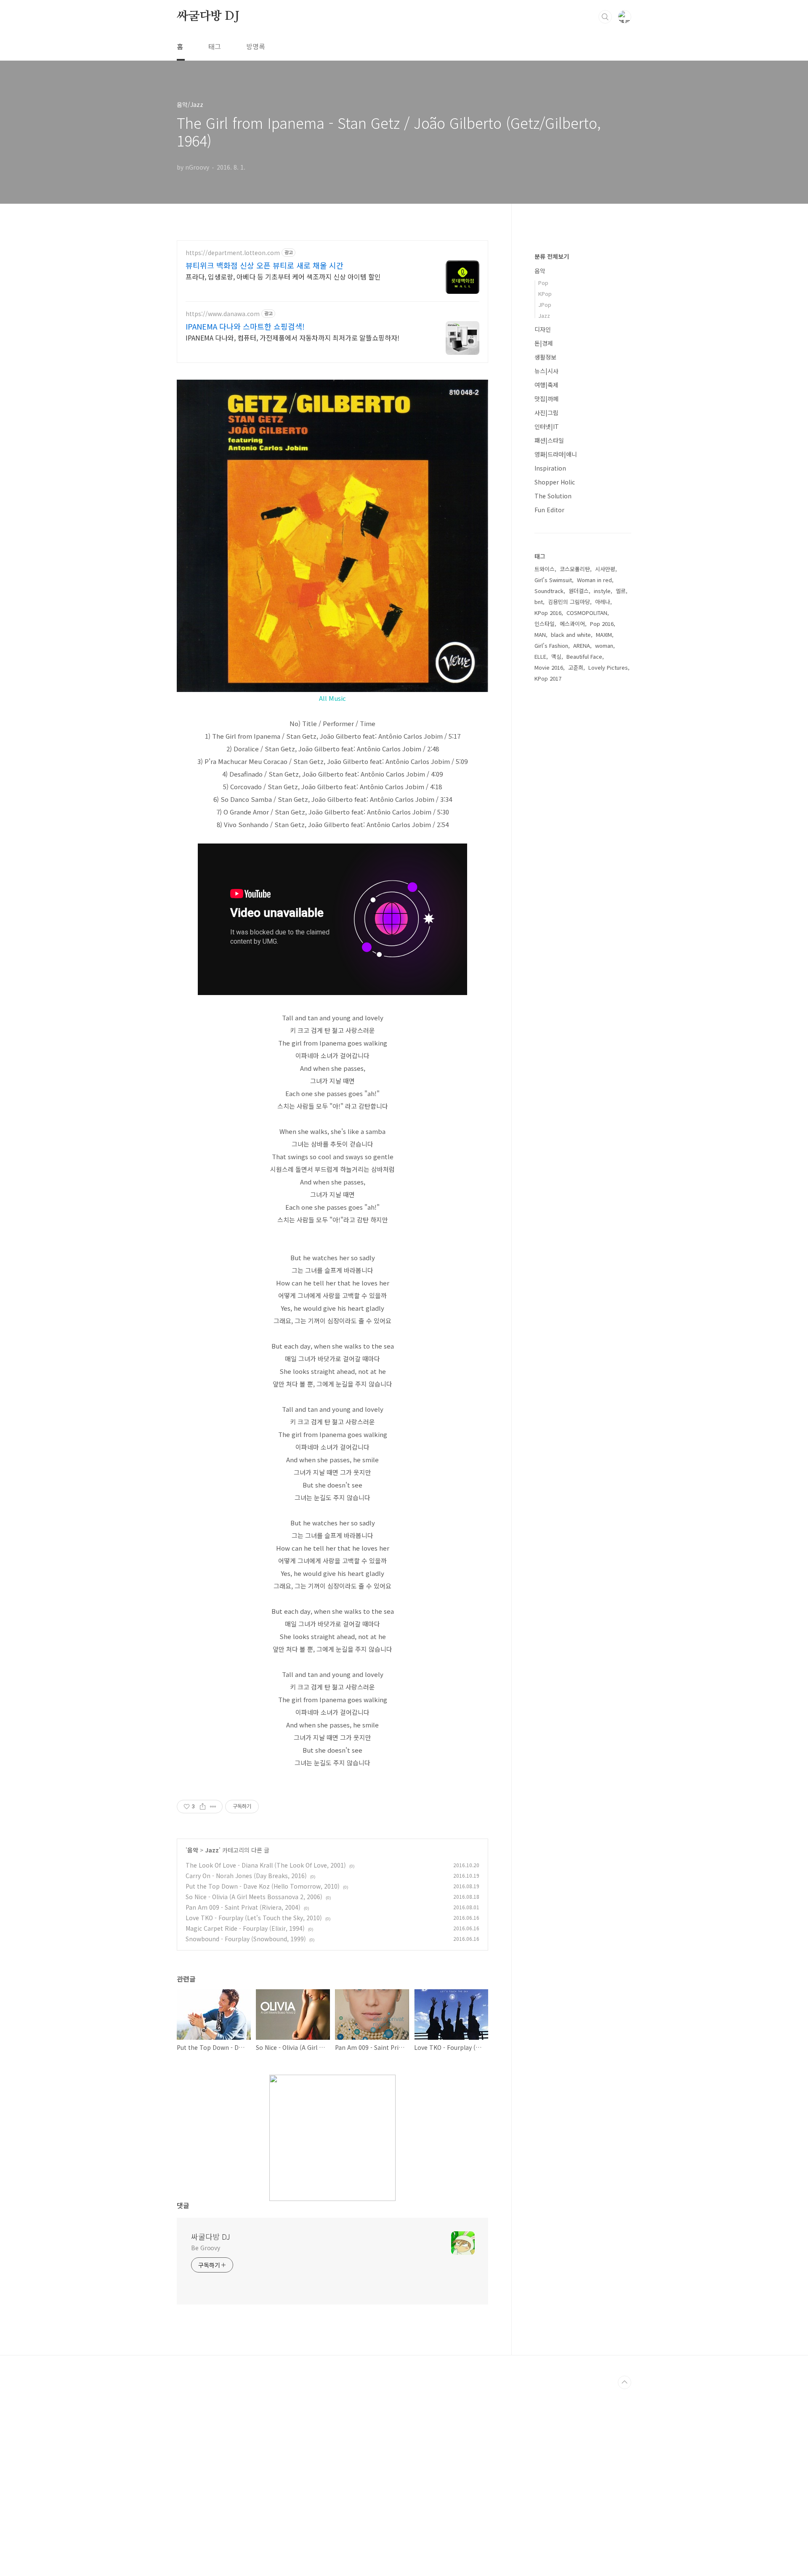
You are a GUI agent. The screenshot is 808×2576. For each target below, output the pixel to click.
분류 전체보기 (552, 256)
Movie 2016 (549, 667)
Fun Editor (549, 510)
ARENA (582, 645)
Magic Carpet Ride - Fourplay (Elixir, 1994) (245, 1928)
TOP (625, 2382)
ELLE (540, 656)
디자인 (543, 329)
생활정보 (545, 357)
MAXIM (604, 635)
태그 (215, 46)
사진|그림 (546, 412)
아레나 (603, 602)
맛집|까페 (546, 399)
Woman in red (594, 580)
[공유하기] (203, 1807)
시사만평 (605, 569)
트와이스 (545, 569)
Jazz (212, 1850)
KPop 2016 (548, 613)
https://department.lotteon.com (233, 253)
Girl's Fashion (551, 645)
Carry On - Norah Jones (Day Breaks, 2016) (246, 1876)
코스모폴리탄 (575, 569)
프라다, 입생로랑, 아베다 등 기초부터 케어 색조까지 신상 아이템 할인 (283, 276)
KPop (545, 294)
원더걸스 (579, 591)
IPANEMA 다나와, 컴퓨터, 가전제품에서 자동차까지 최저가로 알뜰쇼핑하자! (292, 337)
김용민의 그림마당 (569, 602)
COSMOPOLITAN (587, 613)
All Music (332, 698)
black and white (571, 635)
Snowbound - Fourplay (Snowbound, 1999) (246, 1939)
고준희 (576, 667)
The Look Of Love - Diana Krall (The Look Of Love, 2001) (266, 1865)
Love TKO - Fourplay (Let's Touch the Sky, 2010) (254, 1918)
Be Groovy (206, 2248)
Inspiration (550, 468)
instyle (602, 591)
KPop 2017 (548, 678)
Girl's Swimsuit (553, 580)
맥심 (556, 656)
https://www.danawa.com (223, 314)
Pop (543, 283)
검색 (605, 17)
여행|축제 (546, 385)
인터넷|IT (547, 426)
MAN (540, 635)
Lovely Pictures (608, 667)
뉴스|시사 (546, 371)
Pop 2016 (602, 624)
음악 (193, 1850)
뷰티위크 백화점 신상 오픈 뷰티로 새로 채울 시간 (264, 265)
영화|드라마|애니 (556, 454)
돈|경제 (544, 343)
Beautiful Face (584, 656)
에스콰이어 (572, 624)
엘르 (621, 591)
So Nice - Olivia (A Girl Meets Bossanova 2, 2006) (254, 1897)
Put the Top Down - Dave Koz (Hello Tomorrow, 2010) (263, 1886)
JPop (545, 305)
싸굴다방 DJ (208, 16)
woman (604, 645)
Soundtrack (549, 591)
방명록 (256, 46)
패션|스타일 (549, 440)
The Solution (553, 496)
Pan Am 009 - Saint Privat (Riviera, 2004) (243, 1907)
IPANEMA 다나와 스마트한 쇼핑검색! (245, 326)
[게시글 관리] (213, 1807)
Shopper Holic (555, 482)
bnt (539, 602)
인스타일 (545, 624)
